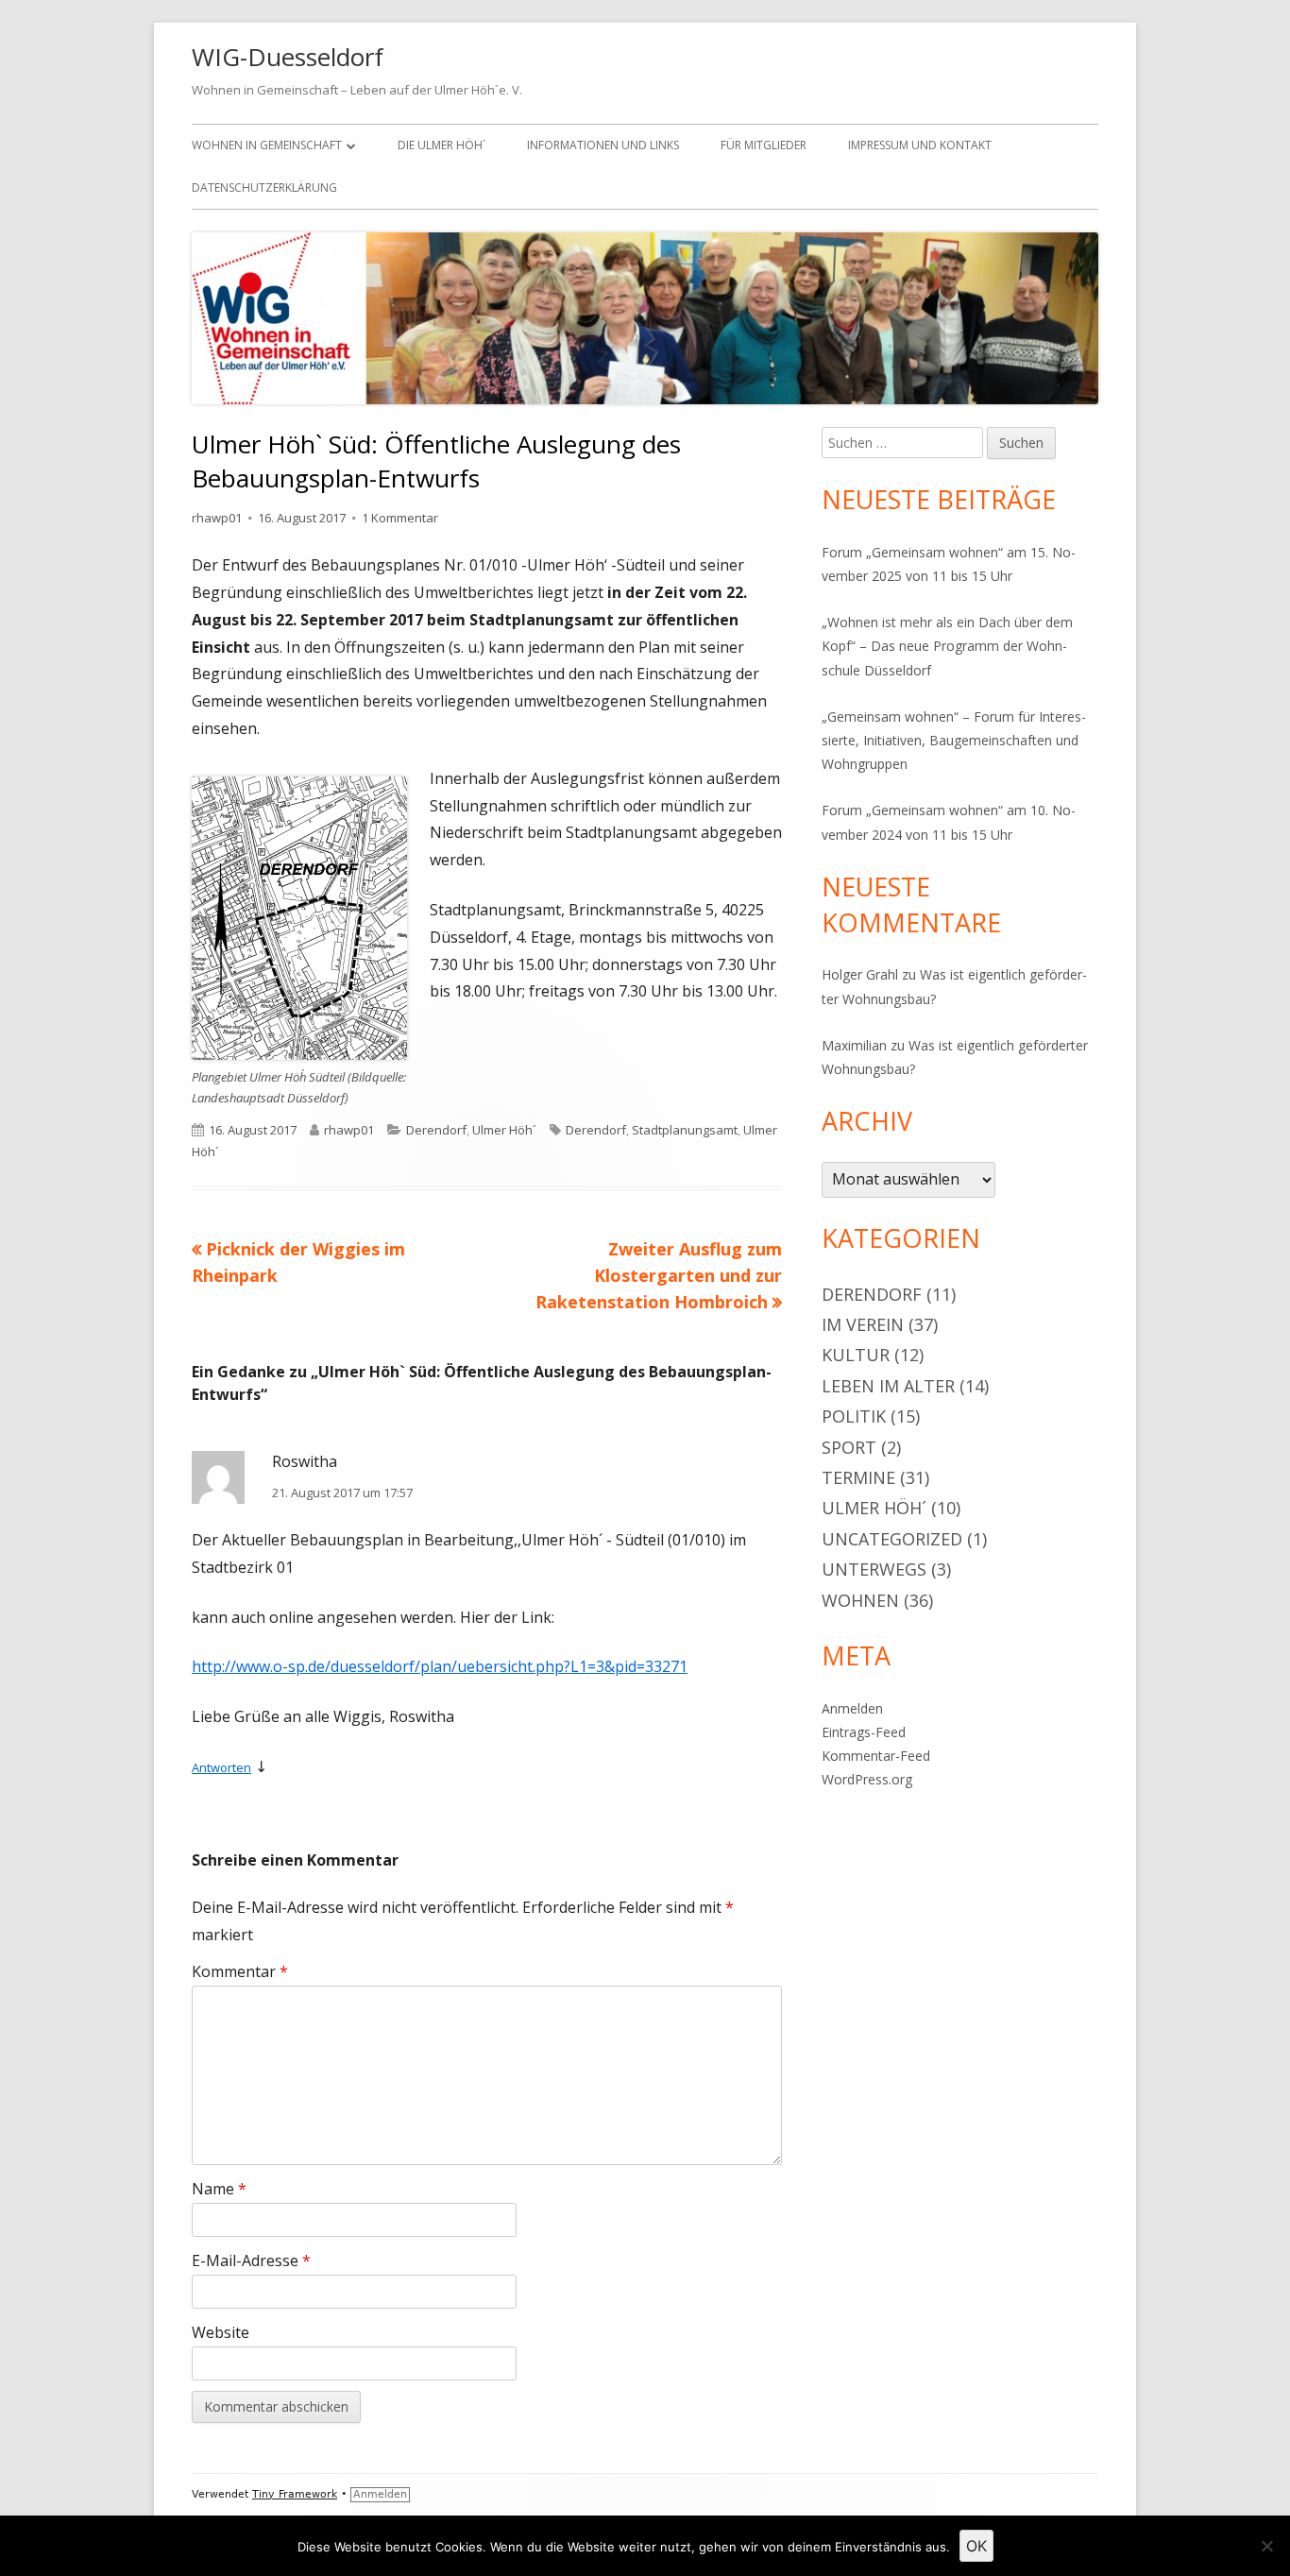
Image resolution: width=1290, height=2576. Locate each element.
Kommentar (240, 1971)
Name (219, 2189)
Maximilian (854, 1045)
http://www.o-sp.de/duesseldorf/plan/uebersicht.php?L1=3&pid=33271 (440, 1666)
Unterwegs (874, 1569)
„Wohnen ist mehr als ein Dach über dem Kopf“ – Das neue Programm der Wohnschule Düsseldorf (947, 646)
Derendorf (436, 1130)
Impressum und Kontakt (920, 145)
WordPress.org (867, 1779)
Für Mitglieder (764, 145)
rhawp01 (217, 518)
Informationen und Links (603, 145)
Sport (849, 1447)
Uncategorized (892, 1539)
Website (221, 2332)
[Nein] (1266, 2546)
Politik (854, 1416)
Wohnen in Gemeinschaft (267, 145)
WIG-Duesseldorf (288, 57)
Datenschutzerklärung (264, 188)
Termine (858, 1477)
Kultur (856, 1355)
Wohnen (860, 1600)
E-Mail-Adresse (251, 2260)
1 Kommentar (400, 518)
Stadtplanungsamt (685, 1130)
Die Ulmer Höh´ (441, 145)
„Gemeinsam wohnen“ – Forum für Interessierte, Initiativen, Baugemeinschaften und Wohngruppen (954, 740)
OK (976, 2546)
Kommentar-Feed (876, 1756)
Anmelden (852, 1708)
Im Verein (863, 1324)
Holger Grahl (860, 974)
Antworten (221, 1767)
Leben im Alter (888, 1386)
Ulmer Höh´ (504, 1130)
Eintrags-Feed (864, 1732)
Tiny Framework (295, 2494)
